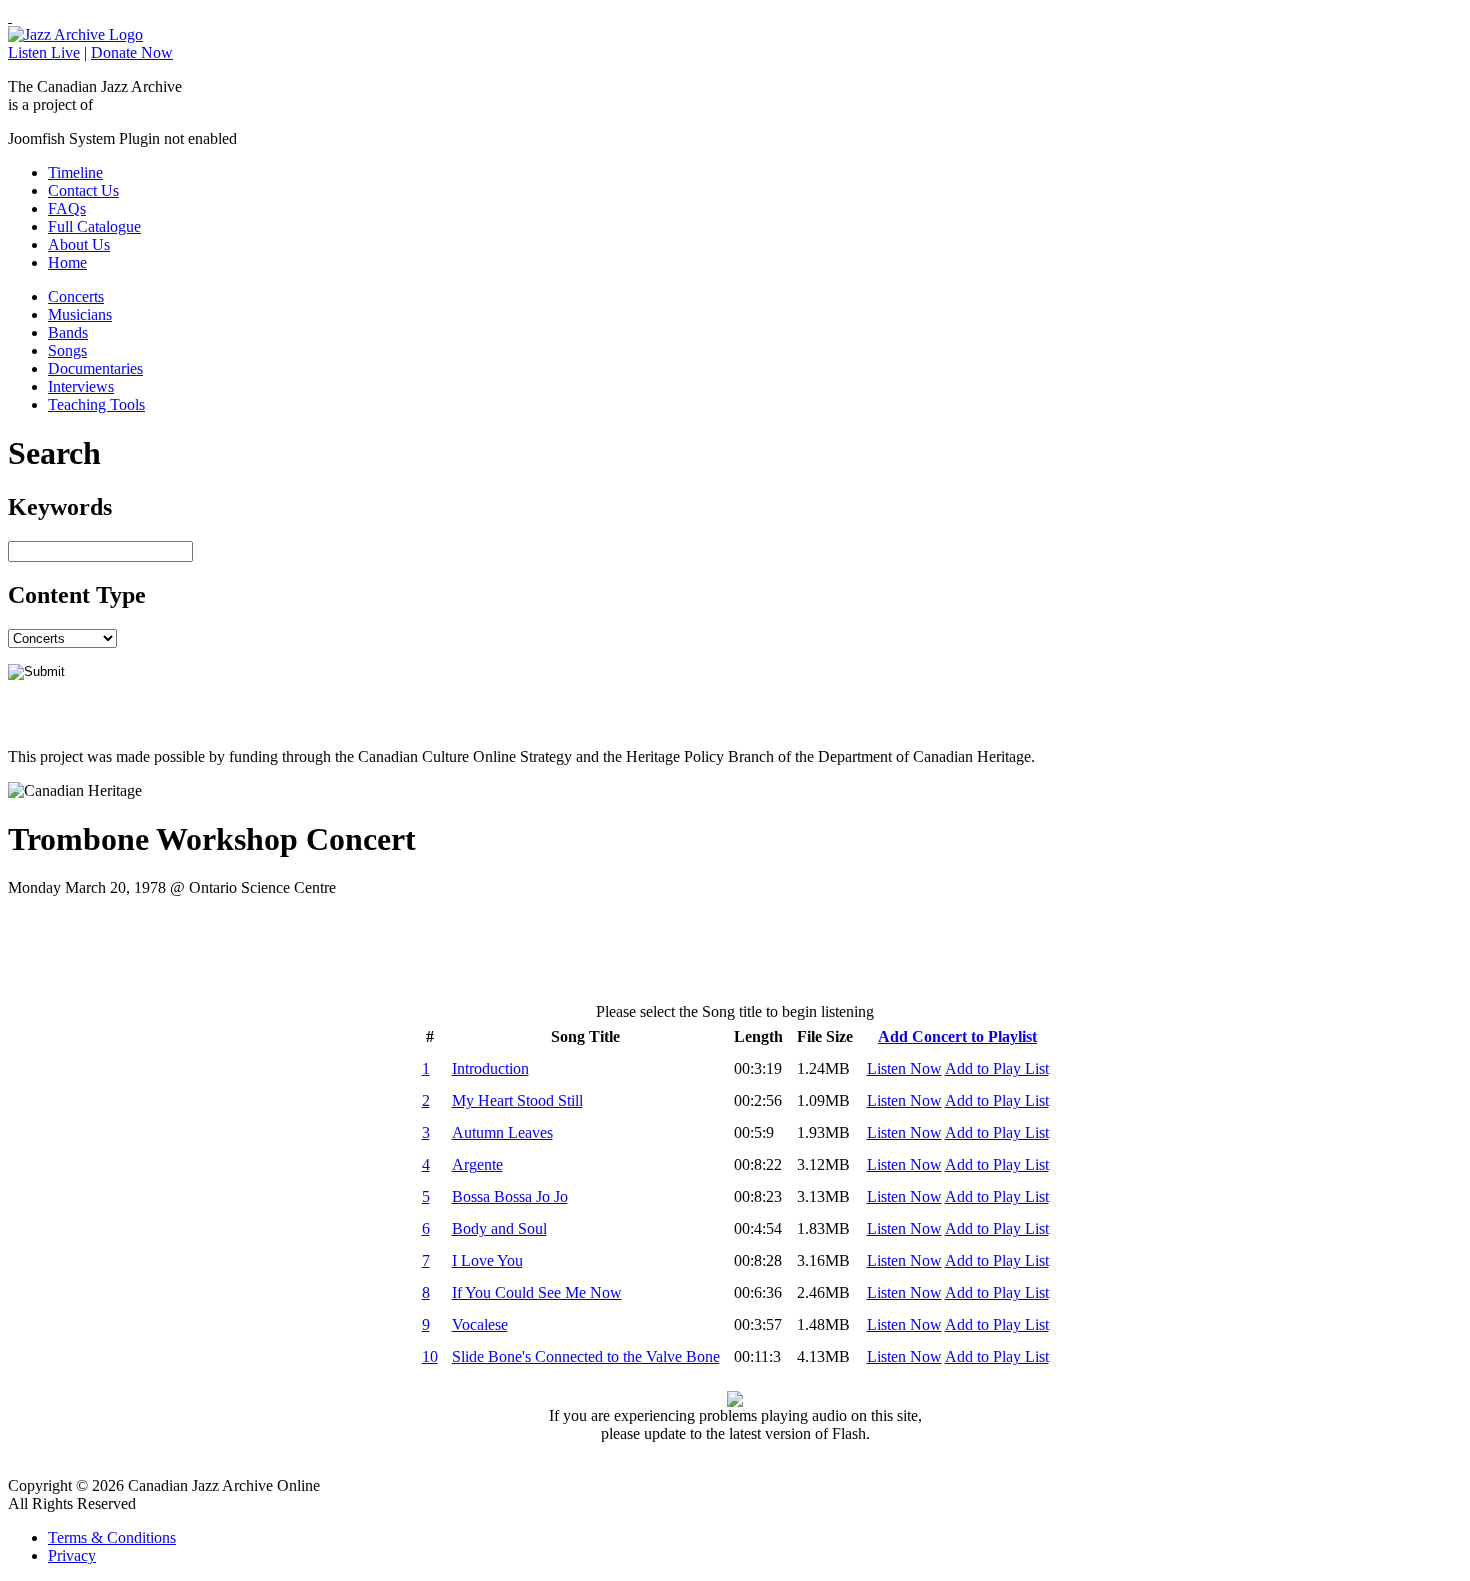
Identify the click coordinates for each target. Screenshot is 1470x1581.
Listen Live (44, 52)
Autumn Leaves (502, 1132)
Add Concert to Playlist (957, 1036)
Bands (68, 332)
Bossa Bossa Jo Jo (510, 1196)
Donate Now (132, 52)
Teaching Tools (96, 404)
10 (430, 1356)
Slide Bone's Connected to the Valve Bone (586, 1356)
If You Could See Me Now (537, 1292)
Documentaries (95, 368)
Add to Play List (997, 1068)
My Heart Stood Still (517, 1100)
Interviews (81, 386)
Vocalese (480, 1324)
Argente (477, 1164)
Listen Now (904, 1068)
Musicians (80, 314)
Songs (67, 350)
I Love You (487, 1260)
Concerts (76, 296)
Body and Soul (499, 1228)
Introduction (490, 1068)
